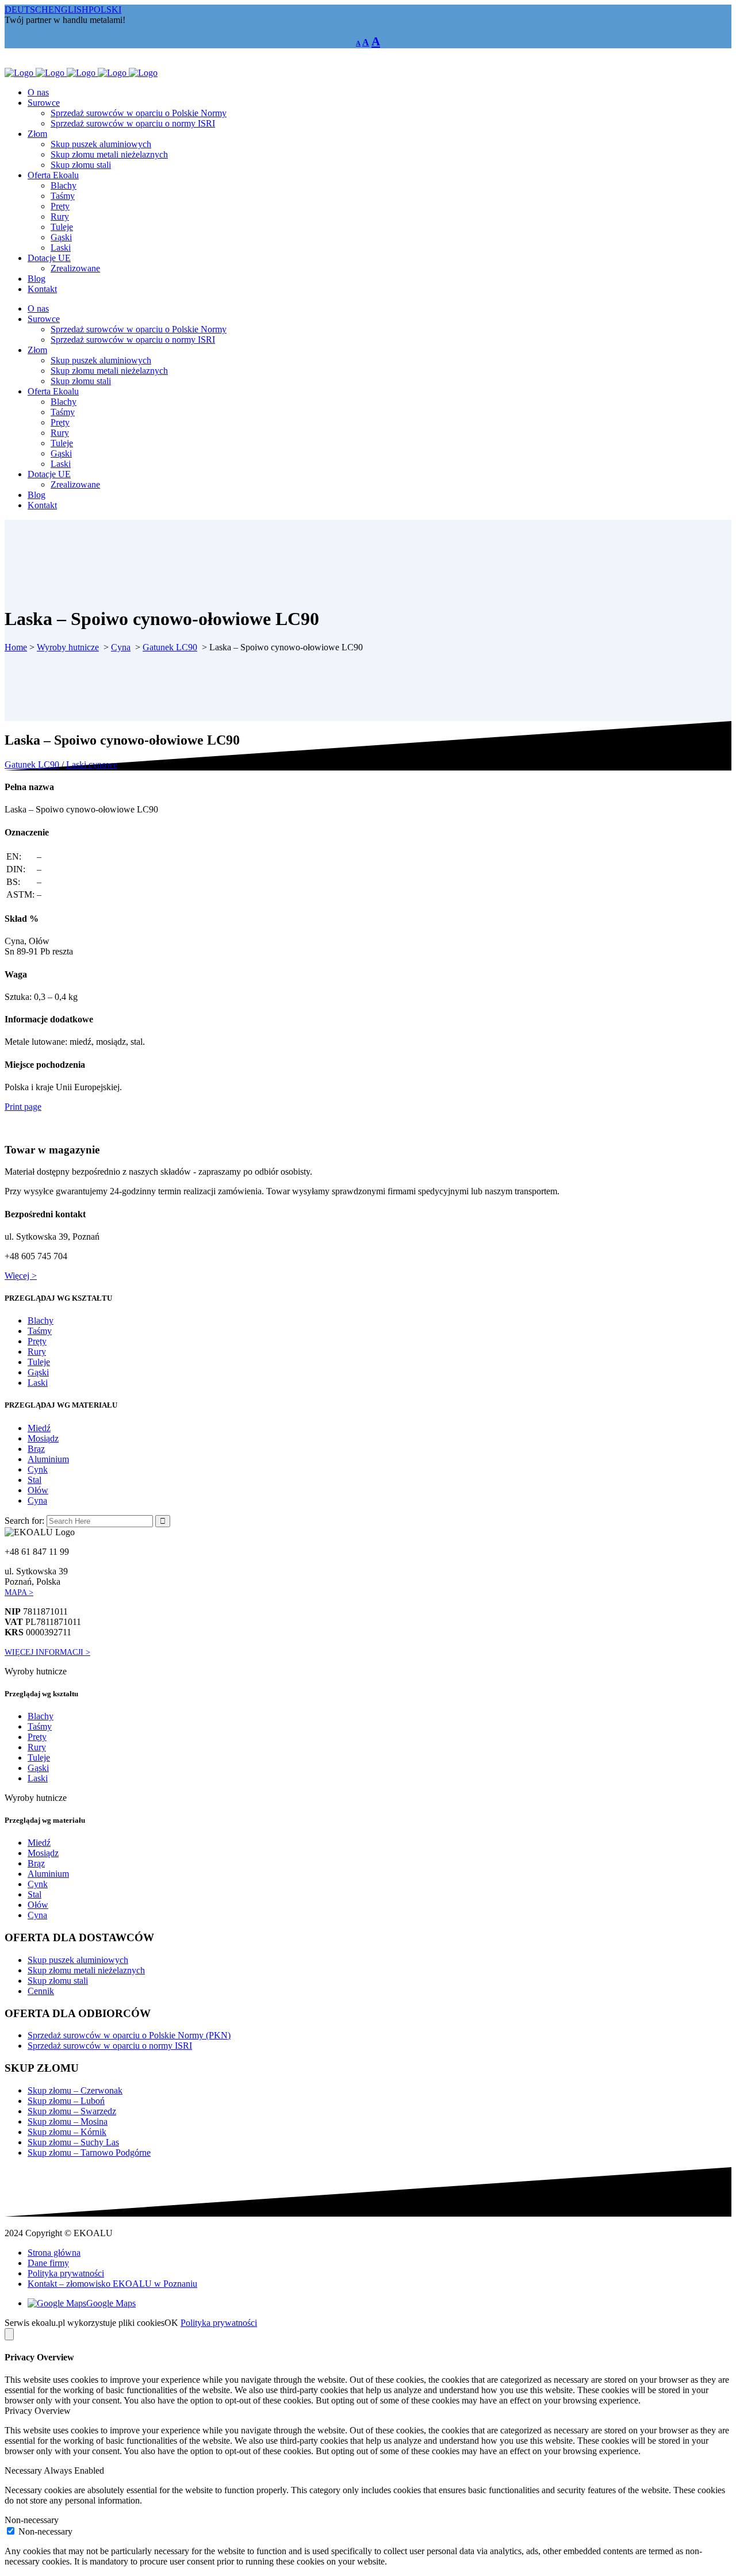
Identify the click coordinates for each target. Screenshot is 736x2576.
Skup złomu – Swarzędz (72, 2111)
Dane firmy (48, 2263)
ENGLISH (68, 9)
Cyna (121, 647)
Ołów (38, 1490)
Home (16, 647)
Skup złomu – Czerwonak (75, 2090)
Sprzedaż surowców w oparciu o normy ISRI (110, 2046)
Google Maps (111, 2303)
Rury (37, 1352)
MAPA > (19, 1592)
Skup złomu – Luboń (66, 2101)
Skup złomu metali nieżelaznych (86, 1970)
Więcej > (21, 1276)
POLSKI (105, 9)
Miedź (39, 1428)
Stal (34, 1480)
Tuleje (39, 1362)
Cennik (41, 1991)
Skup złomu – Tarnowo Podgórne (89, 2153)
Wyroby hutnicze (68, 647)
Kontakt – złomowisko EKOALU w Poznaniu (112, 2284)
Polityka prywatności (66, 2273)
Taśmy (40, 1331)
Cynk (38, 1469)
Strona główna (54, 2253)
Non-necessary (45, 2531)
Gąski (38, 1372)
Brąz (36, 1449)
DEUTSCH (26, 9)
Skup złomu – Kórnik (67, 2132)
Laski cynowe (92, 764)
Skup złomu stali (58, 1981)
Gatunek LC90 (170, 647)
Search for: (24, 1521)
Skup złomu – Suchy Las (73, 2142)
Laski (38, 1383)
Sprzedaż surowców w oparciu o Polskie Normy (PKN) (129, 2035)
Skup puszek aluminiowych (78, 1960)
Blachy (41, 1320)
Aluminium (48, 1459)
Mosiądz (43, 1438)
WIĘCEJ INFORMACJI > (47, 1652)
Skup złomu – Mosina (68, 2121)
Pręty (37, 1341)
